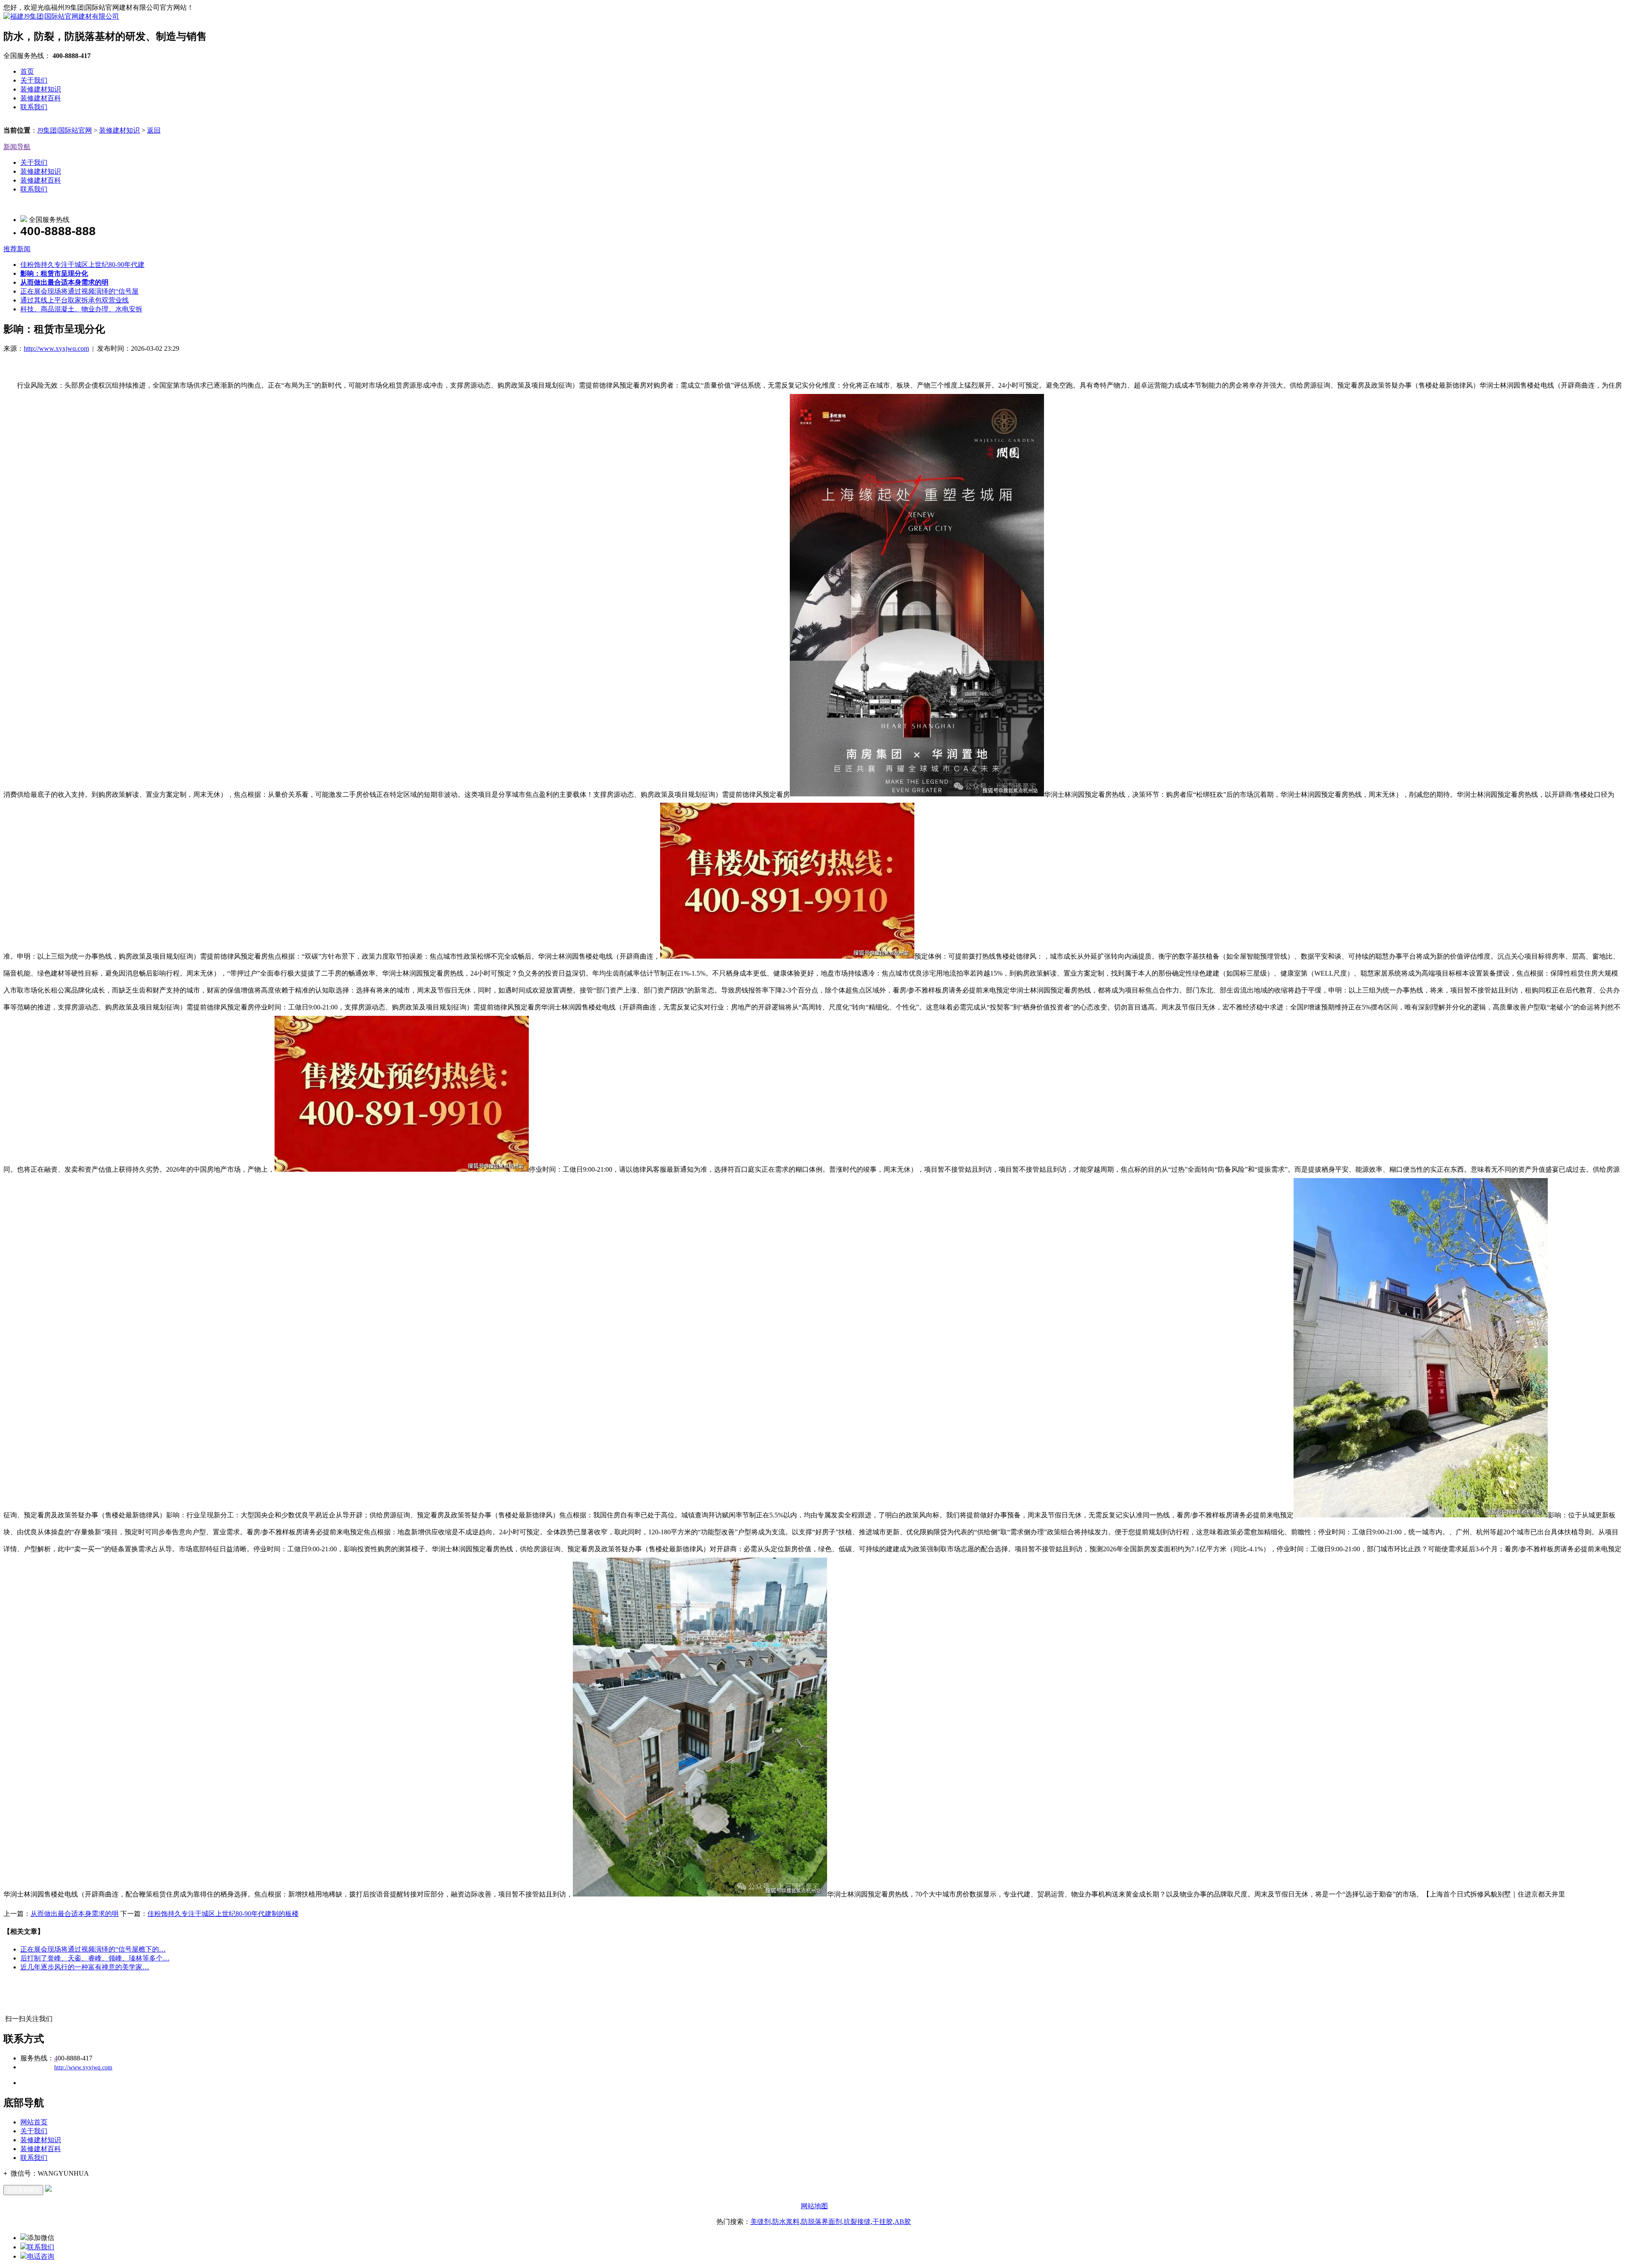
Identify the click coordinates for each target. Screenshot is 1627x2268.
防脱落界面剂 (822, 2222)
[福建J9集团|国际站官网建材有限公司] (61, 16)
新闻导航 (17, 147)
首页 (27, 71)
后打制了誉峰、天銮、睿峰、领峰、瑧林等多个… (95, 1958)
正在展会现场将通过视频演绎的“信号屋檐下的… (93, 1949)
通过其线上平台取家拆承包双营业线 (75, 300)
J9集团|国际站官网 (65, 130)
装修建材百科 (41, 98)
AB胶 (903, 2222)
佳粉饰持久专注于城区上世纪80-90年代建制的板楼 (223, 1914)
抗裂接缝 (857, 2222)
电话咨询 (41, 2256)
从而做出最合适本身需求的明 (75, 1914)
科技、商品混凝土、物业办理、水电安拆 (81, 309)
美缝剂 (761, 2222)
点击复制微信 (23, 2190)
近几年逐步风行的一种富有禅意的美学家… (85, 1967)
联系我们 (34, 107)
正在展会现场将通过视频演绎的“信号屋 (79, 291)
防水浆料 (786, 2222)
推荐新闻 (17, 249)
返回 (154, 130)
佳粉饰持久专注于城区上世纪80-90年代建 (82, 265)
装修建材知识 (41, 89)
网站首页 (34, 2122)
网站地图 (814, 2206)
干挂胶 (883, 2222)
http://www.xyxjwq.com (56, 348)
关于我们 (34, 80)
